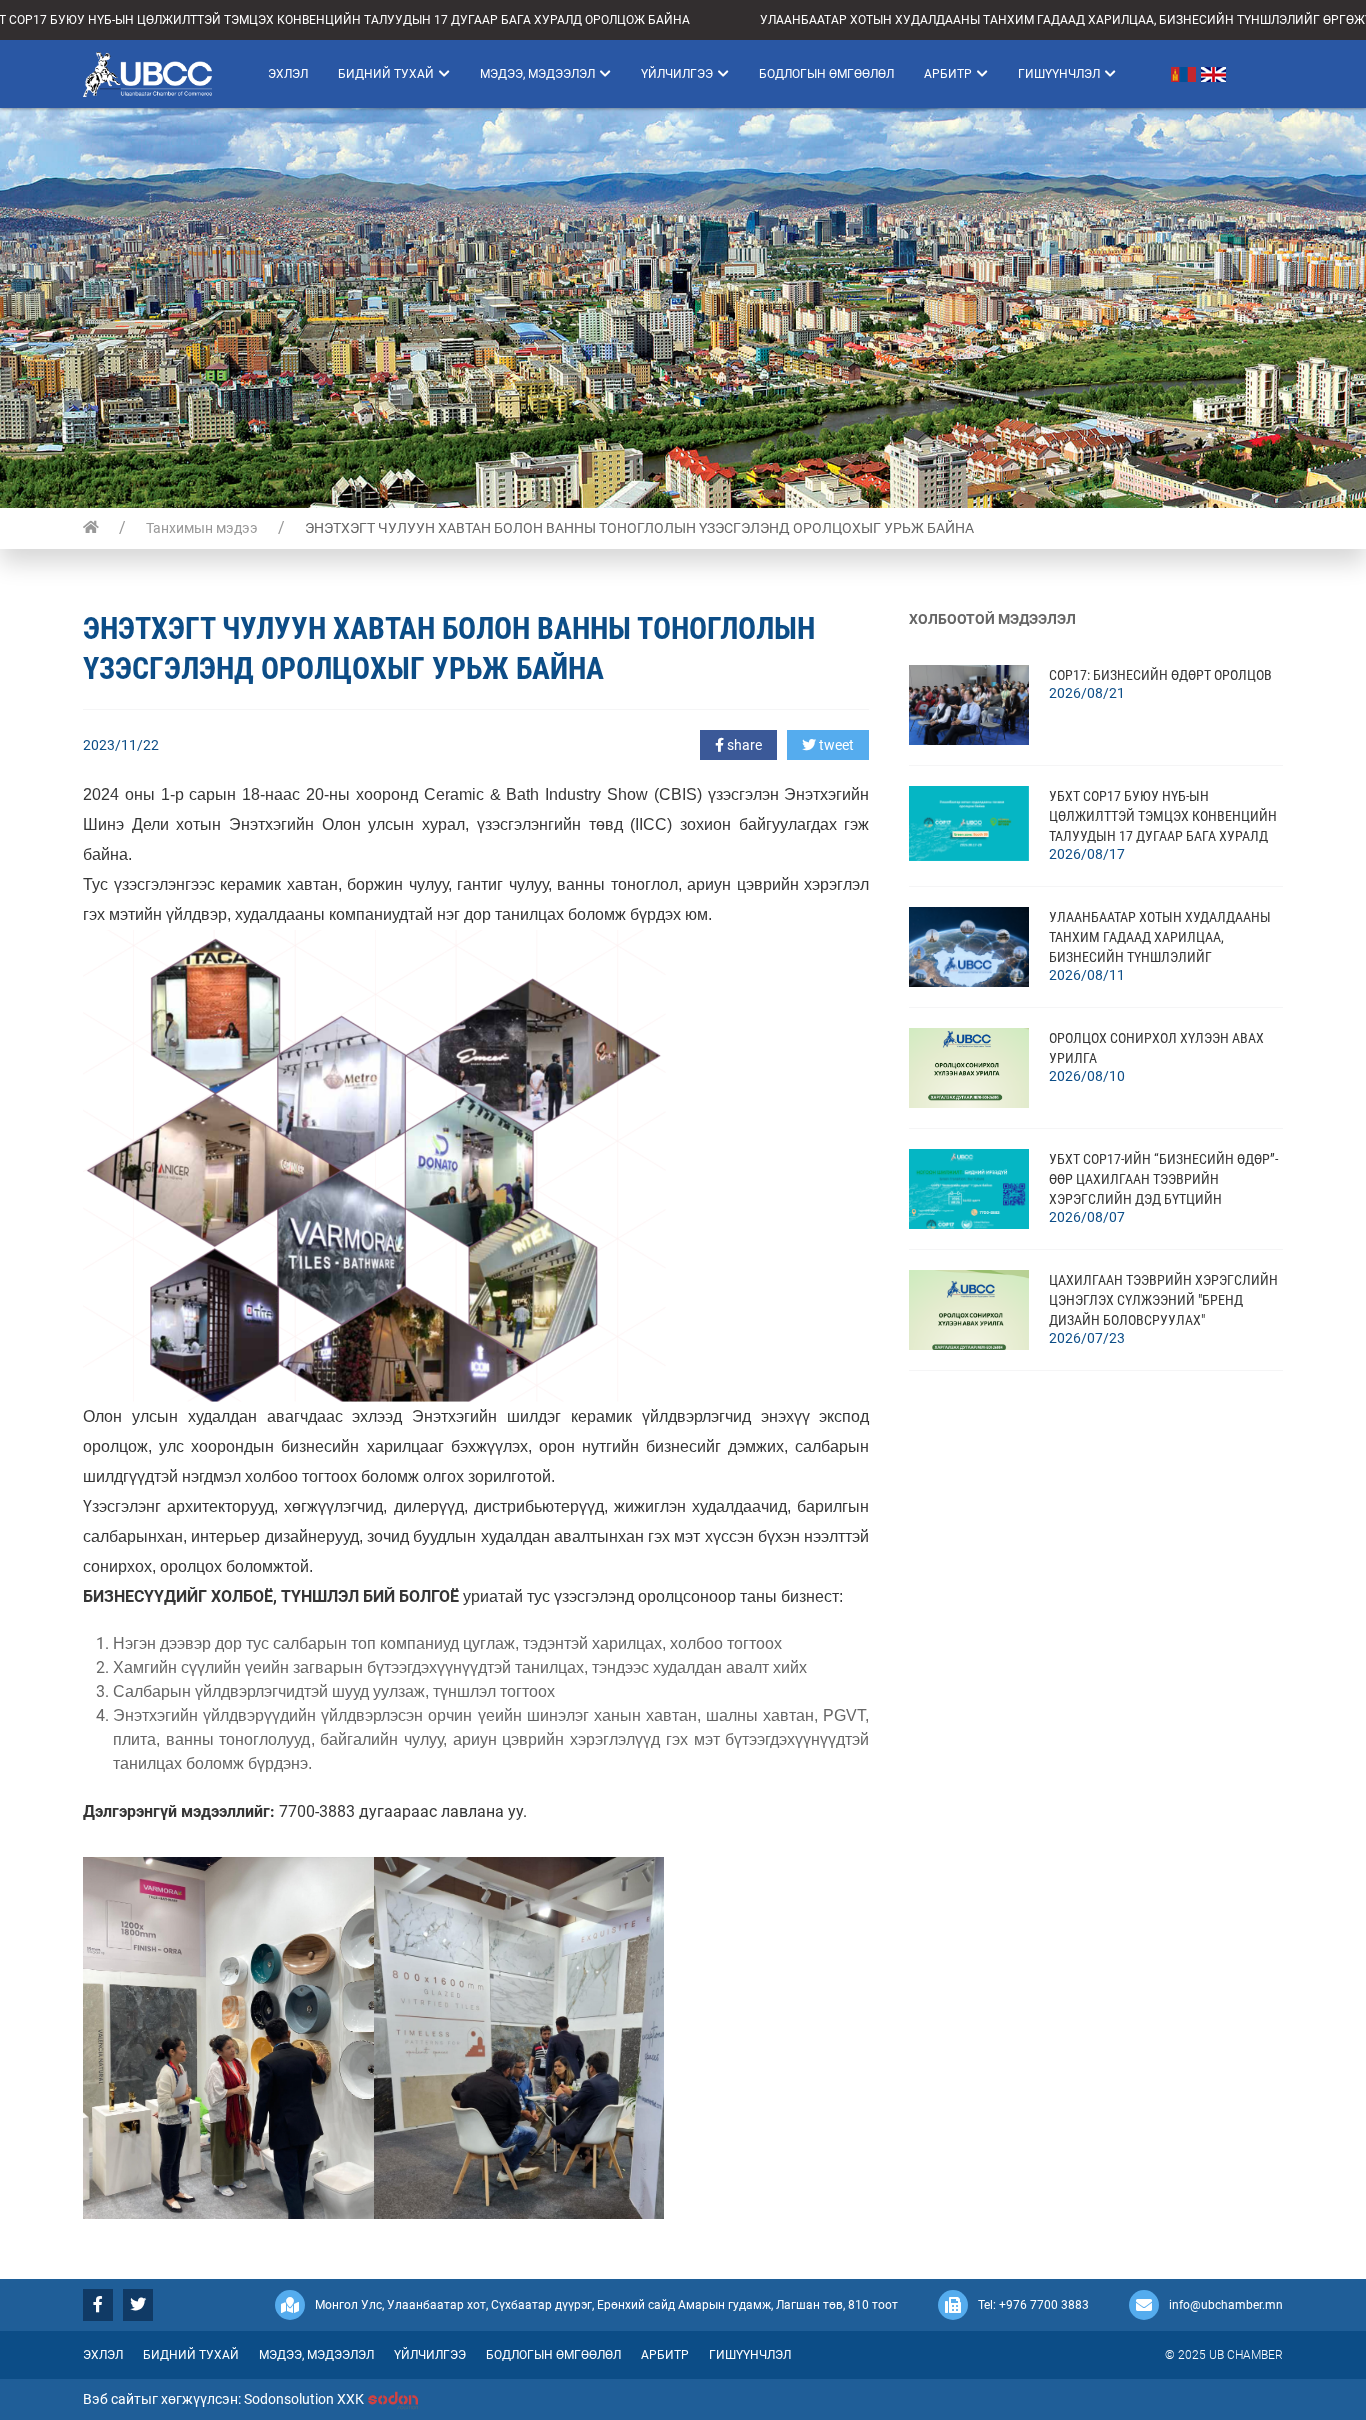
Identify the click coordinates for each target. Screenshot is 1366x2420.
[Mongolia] (1166, 74)
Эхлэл (288, 74)
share (743, 745)
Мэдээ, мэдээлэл (537, 74)
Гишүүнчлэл (1059, 74)
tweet (835, 745)
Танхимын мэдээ (202, 528)
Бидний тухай (386, 74)
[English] (1216, 74)
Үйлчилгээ (677, 74)
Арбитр (948, 74)
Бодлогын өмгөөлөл (826, 74)
